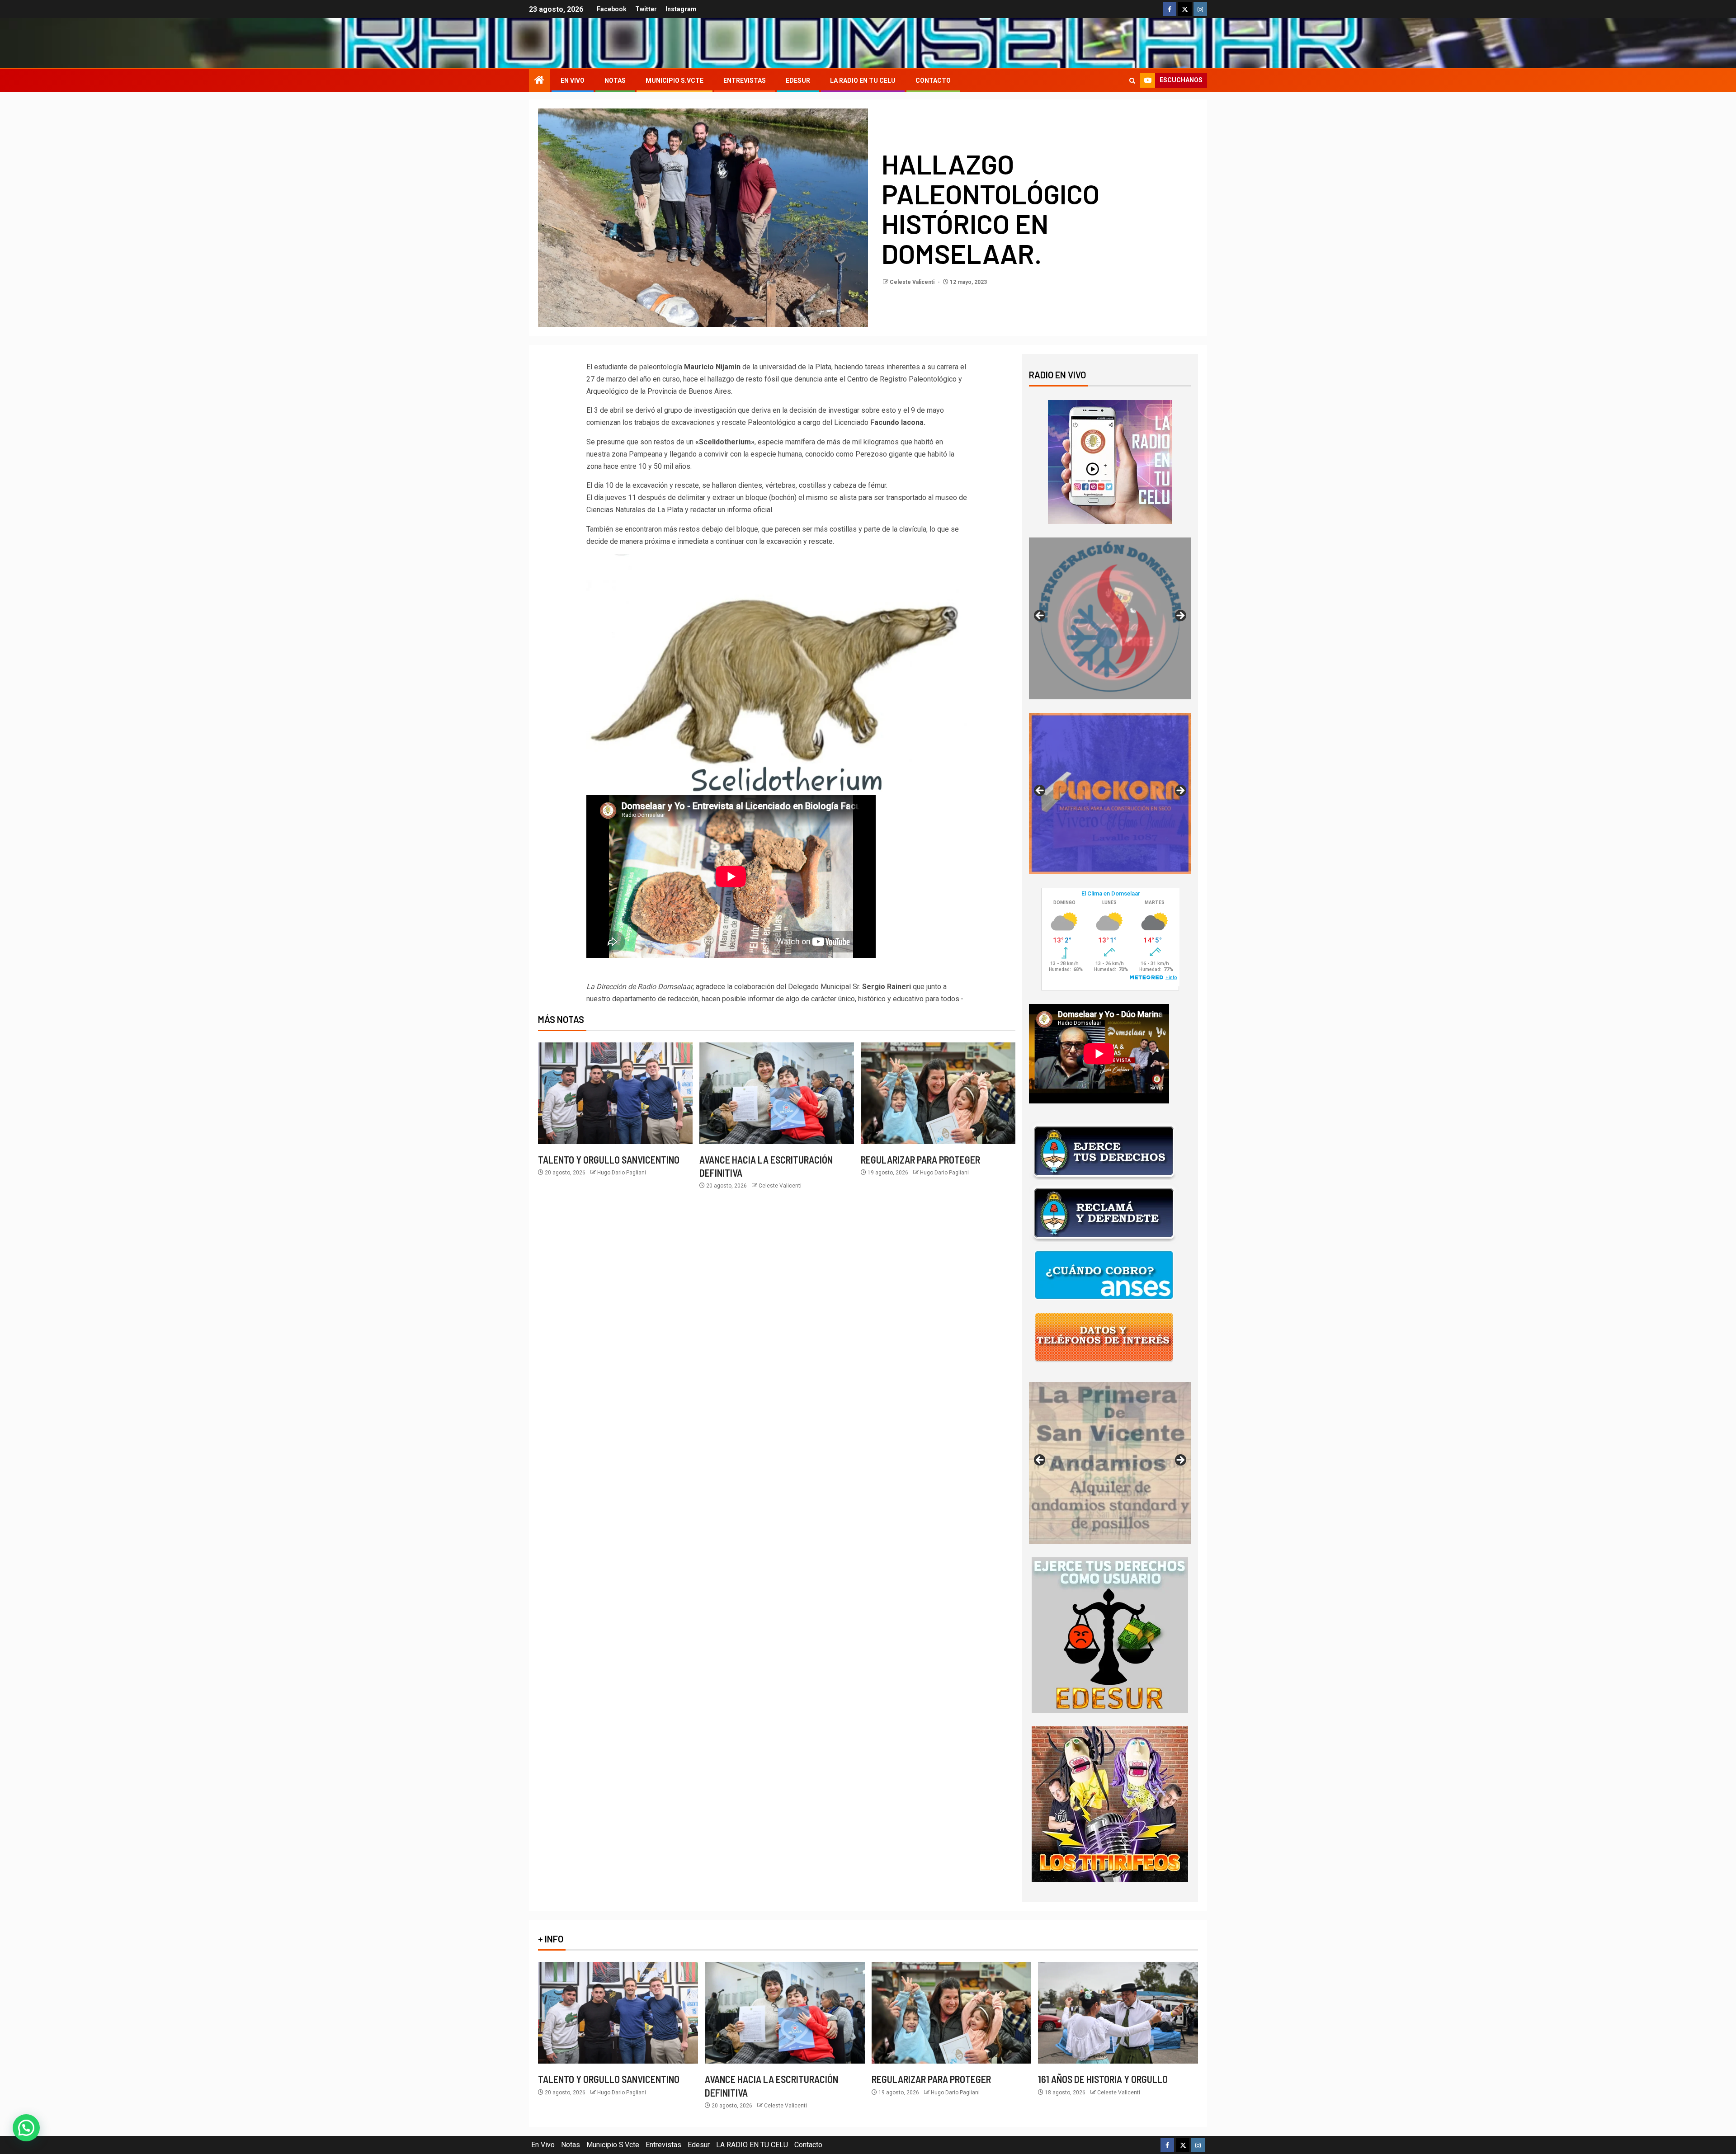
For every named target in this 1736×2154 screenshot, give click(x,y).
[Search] (1132, 81)
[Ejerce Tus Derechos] (1104, 1151)
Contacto (933, 80)
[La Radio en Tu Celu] (1110, 461)
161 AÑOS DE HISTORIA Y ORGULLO (1103, 2079)
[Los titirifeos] (1110, 1804)
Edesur (798, 80)
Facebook (612, 9)
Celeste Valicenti (913, 282)
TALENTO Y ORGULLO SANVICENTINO (609, 1159)
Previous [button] (1040, 616)
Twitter (646, 9)
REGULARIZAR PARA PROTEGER (920, 1159)
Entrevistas (745, 80)
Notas (615, 80)
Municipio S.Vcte (675, 80)
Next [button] (1180, 616)
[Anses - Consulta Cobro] (1104, 1275)
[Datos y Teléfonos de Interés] (1104, 1337)
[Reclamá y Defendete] (1104, 1213)
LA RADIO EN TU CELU (863, 80)
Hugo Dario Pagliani (622, 1173)
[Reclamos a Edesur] (1110, 1635)
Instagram (681, 9)
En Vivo (573, 80)
